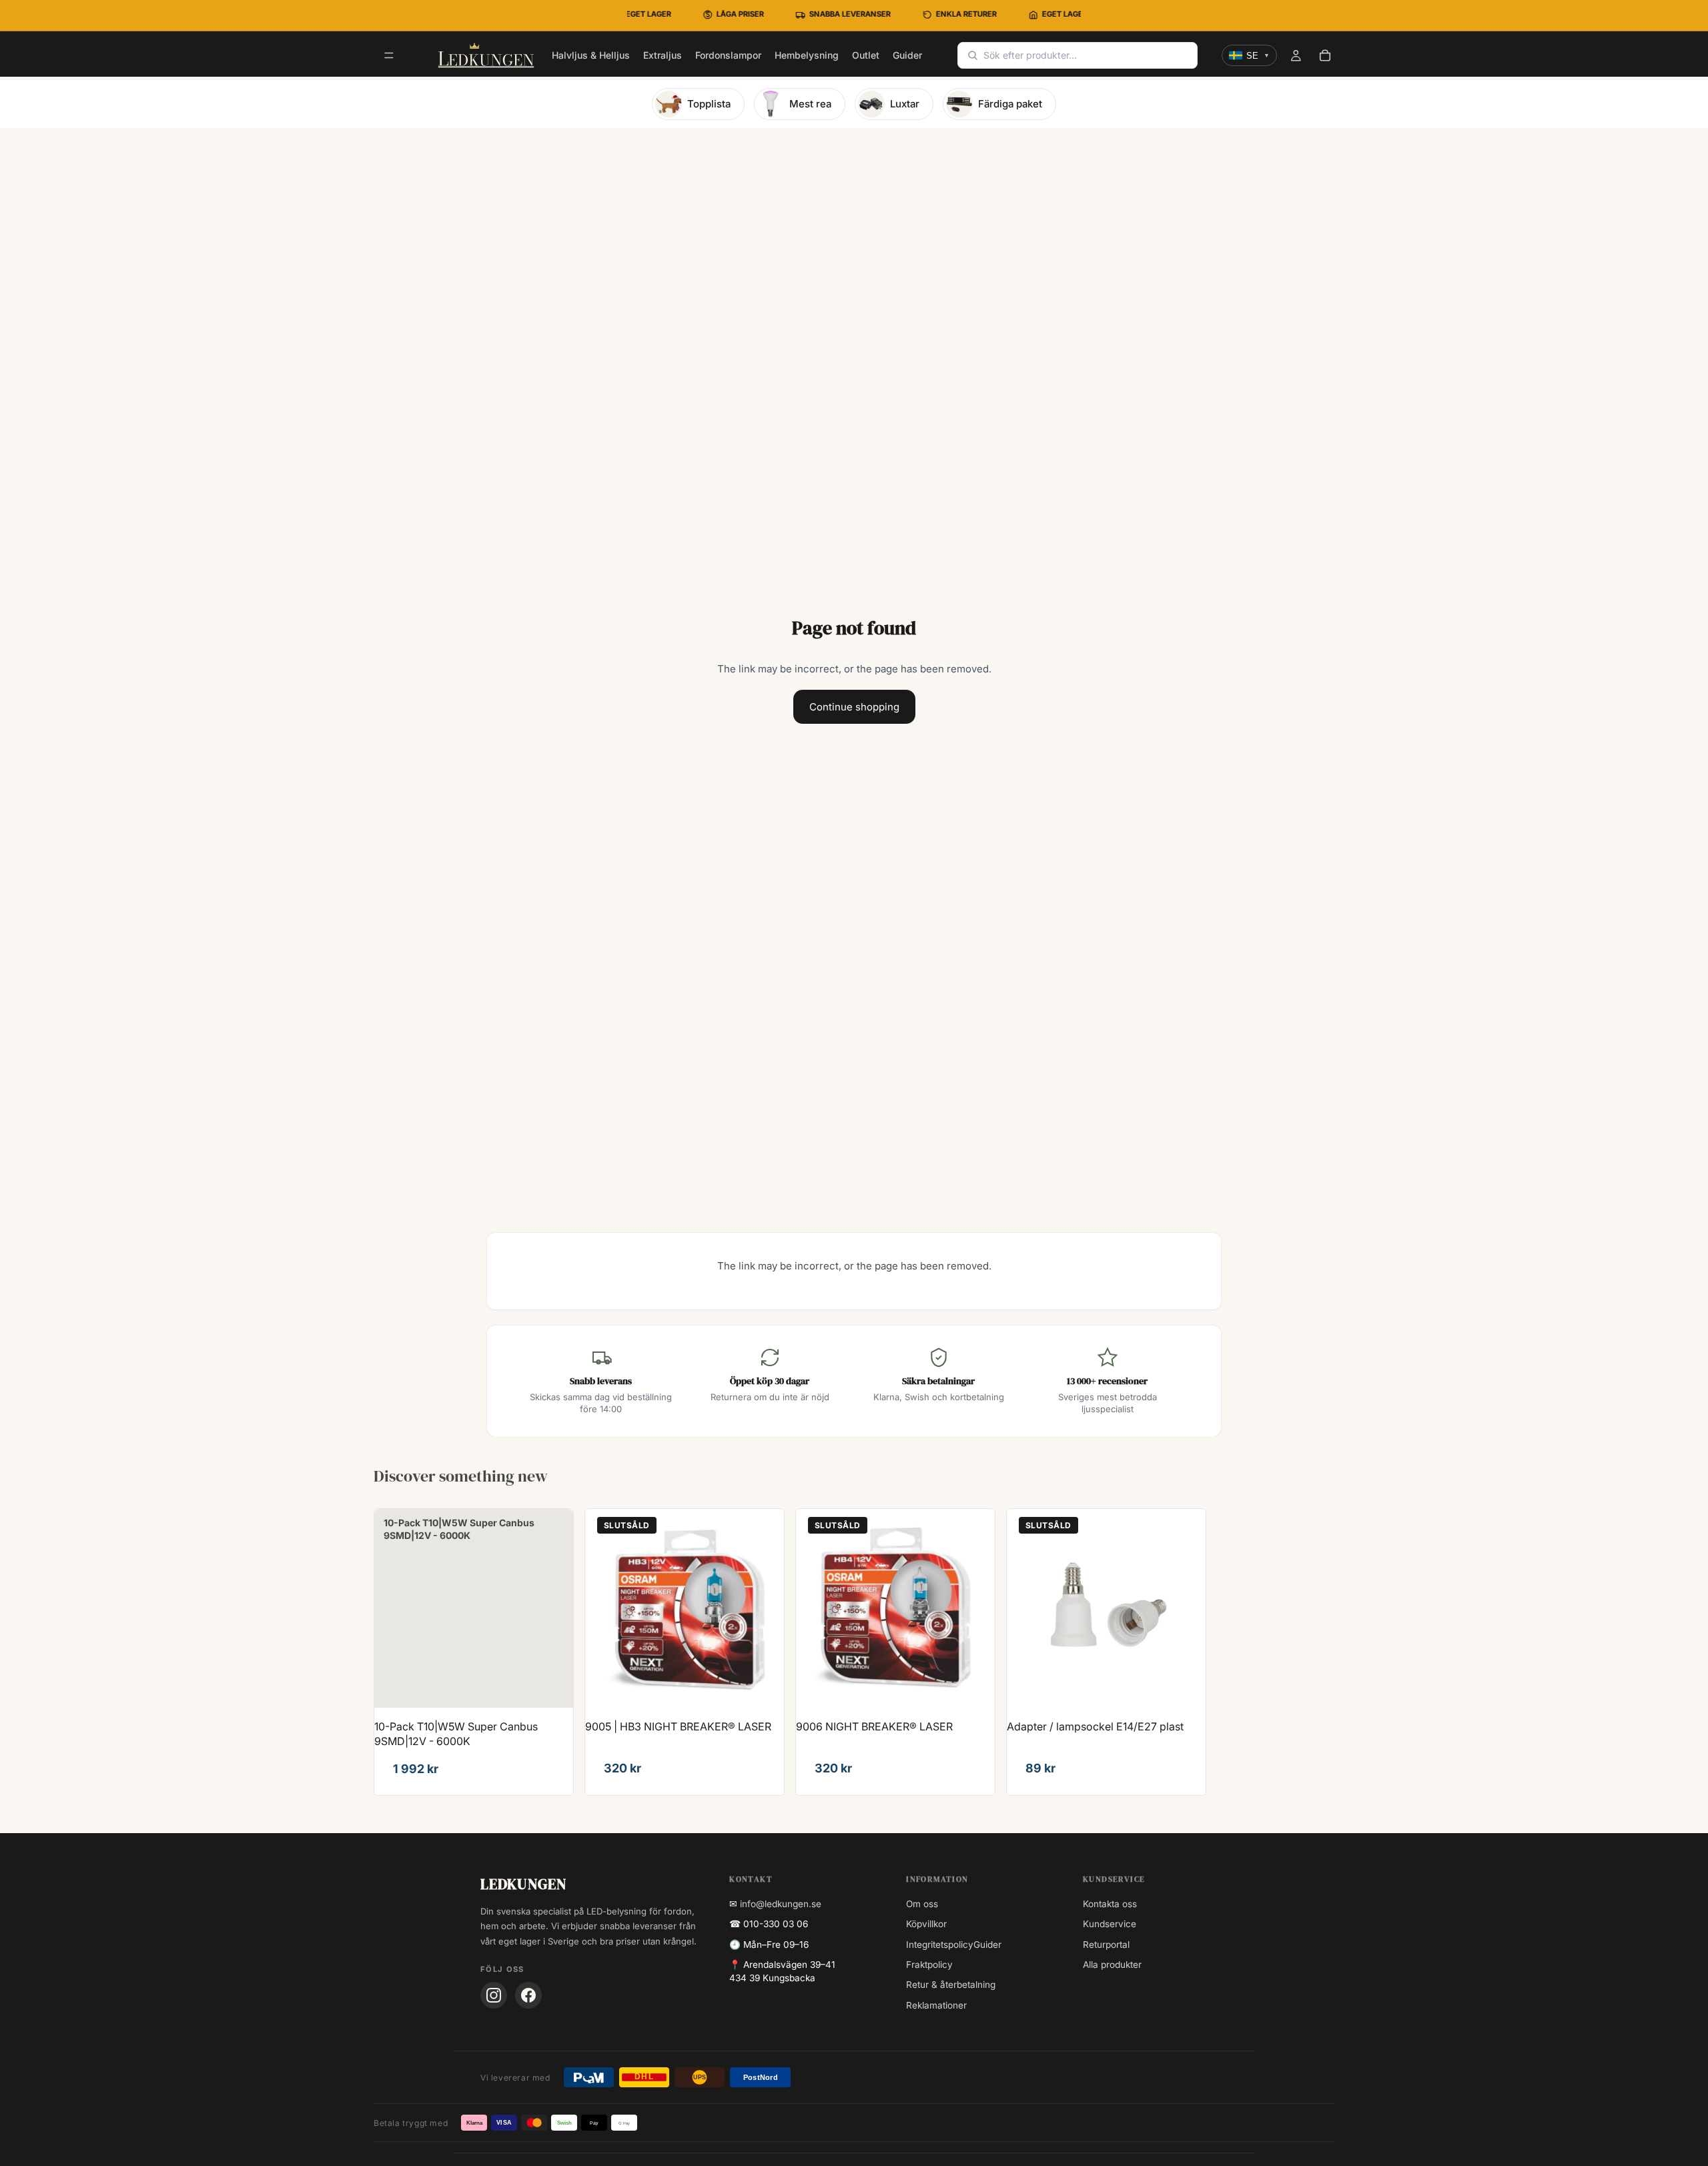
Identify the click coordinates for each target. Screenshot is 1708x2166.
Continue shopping (854, 707)
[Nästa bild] (764, 1608)
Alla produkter (1112, 1965)
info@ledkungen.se (781, 1904)
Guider (987, 1945)
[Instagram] (494, 1995)
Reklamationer (936, 2005)
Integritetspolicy (940, 1945)
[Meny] (389, 56)
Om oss (922, 1904)
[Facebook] (528, 1995)
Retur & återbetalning (951, 1985)
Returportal (1106, 1945)
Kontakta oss (1110, 1904)
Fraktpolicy (929, 1965)
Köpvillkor (926, 1924)
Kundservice (1110, 1924)
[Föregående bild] (605, 1608)
